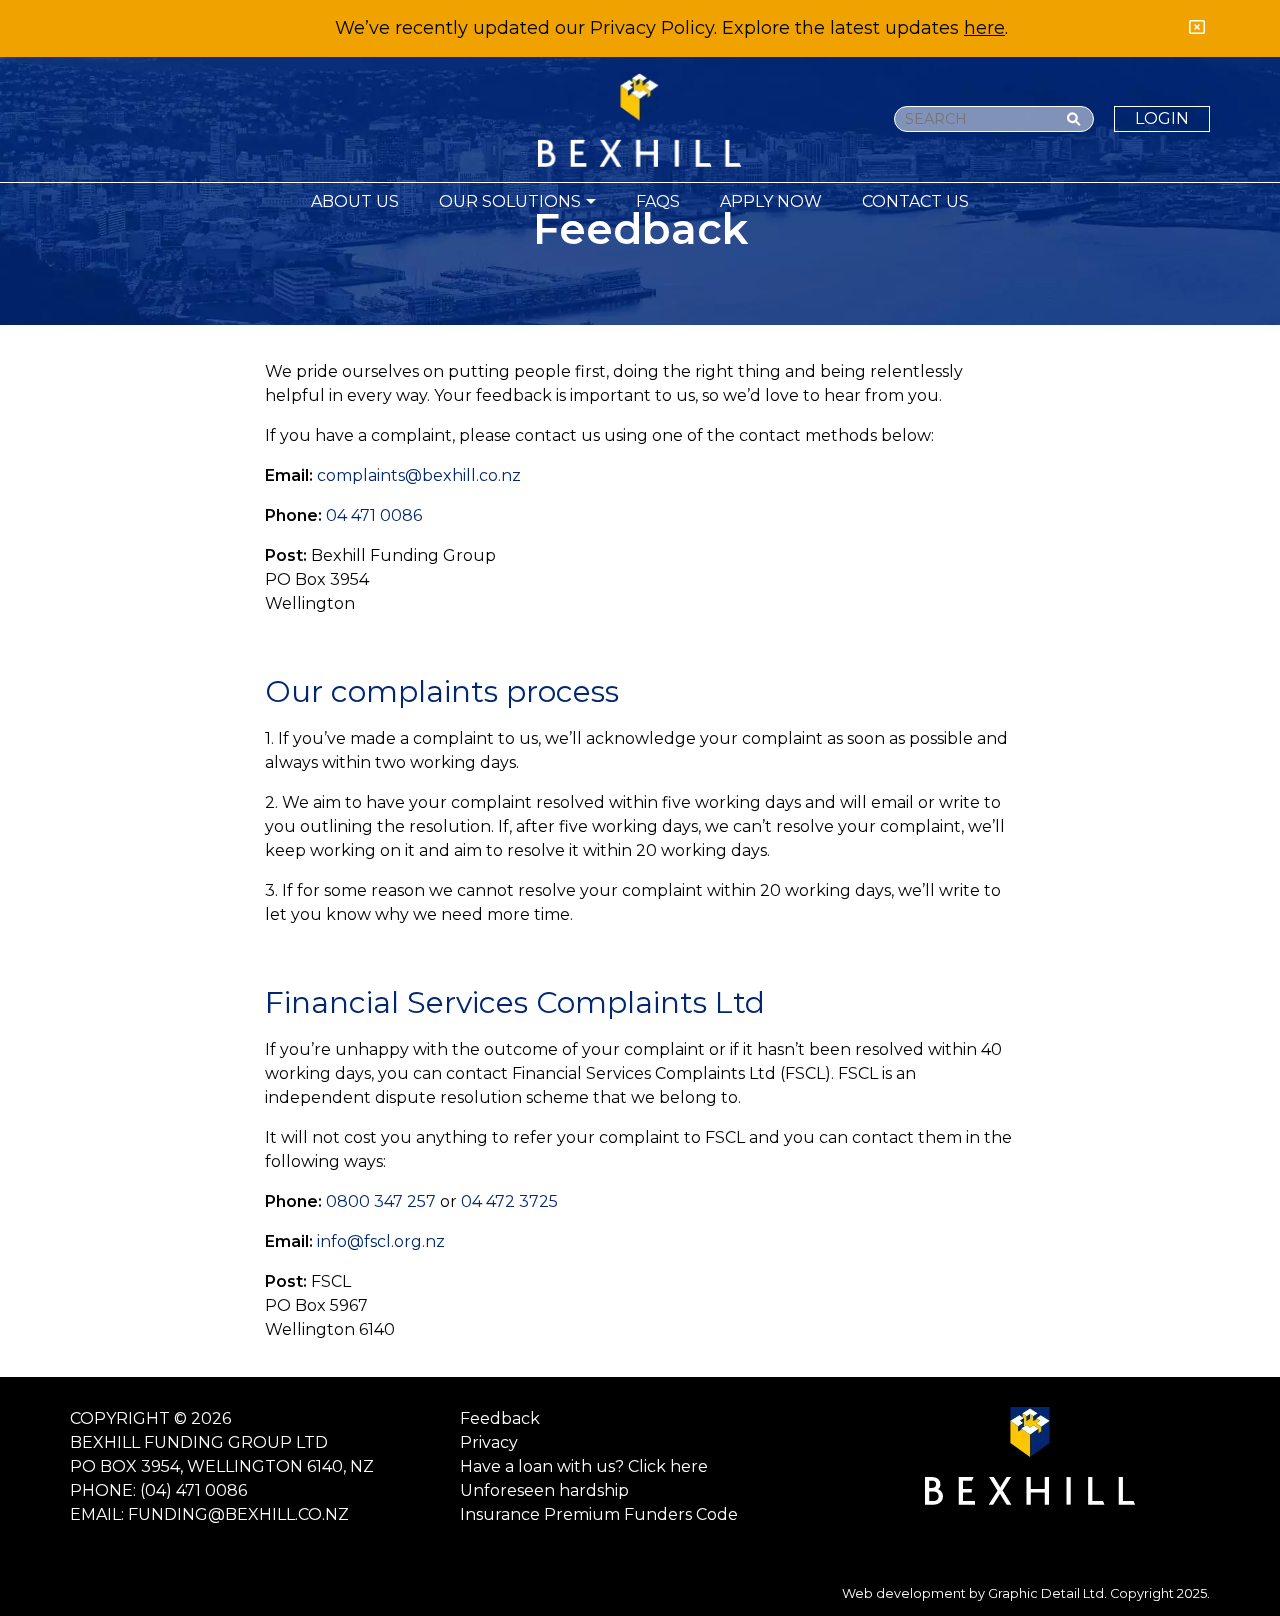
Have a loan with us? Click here (584, 1466)
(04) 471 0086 (193, 1490)
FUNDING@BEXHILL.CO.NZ (238, 1514)
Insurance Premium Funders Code (599, 1514)
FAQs (658, 201)
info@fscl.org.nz (381, 1241)
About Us (355, 201)
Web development (904, 1593)
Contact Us (915, 201)
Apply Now (771, 201)
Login (1162, 118)
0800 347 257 (381, 1201)
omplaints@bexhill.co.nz (423, 475)
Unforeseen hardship (544, 1490)
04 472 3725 (509, 1201)
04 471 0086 (374, 515)
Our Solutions (510, 201)
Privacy (489, 1442)
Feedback (500, 1418)
